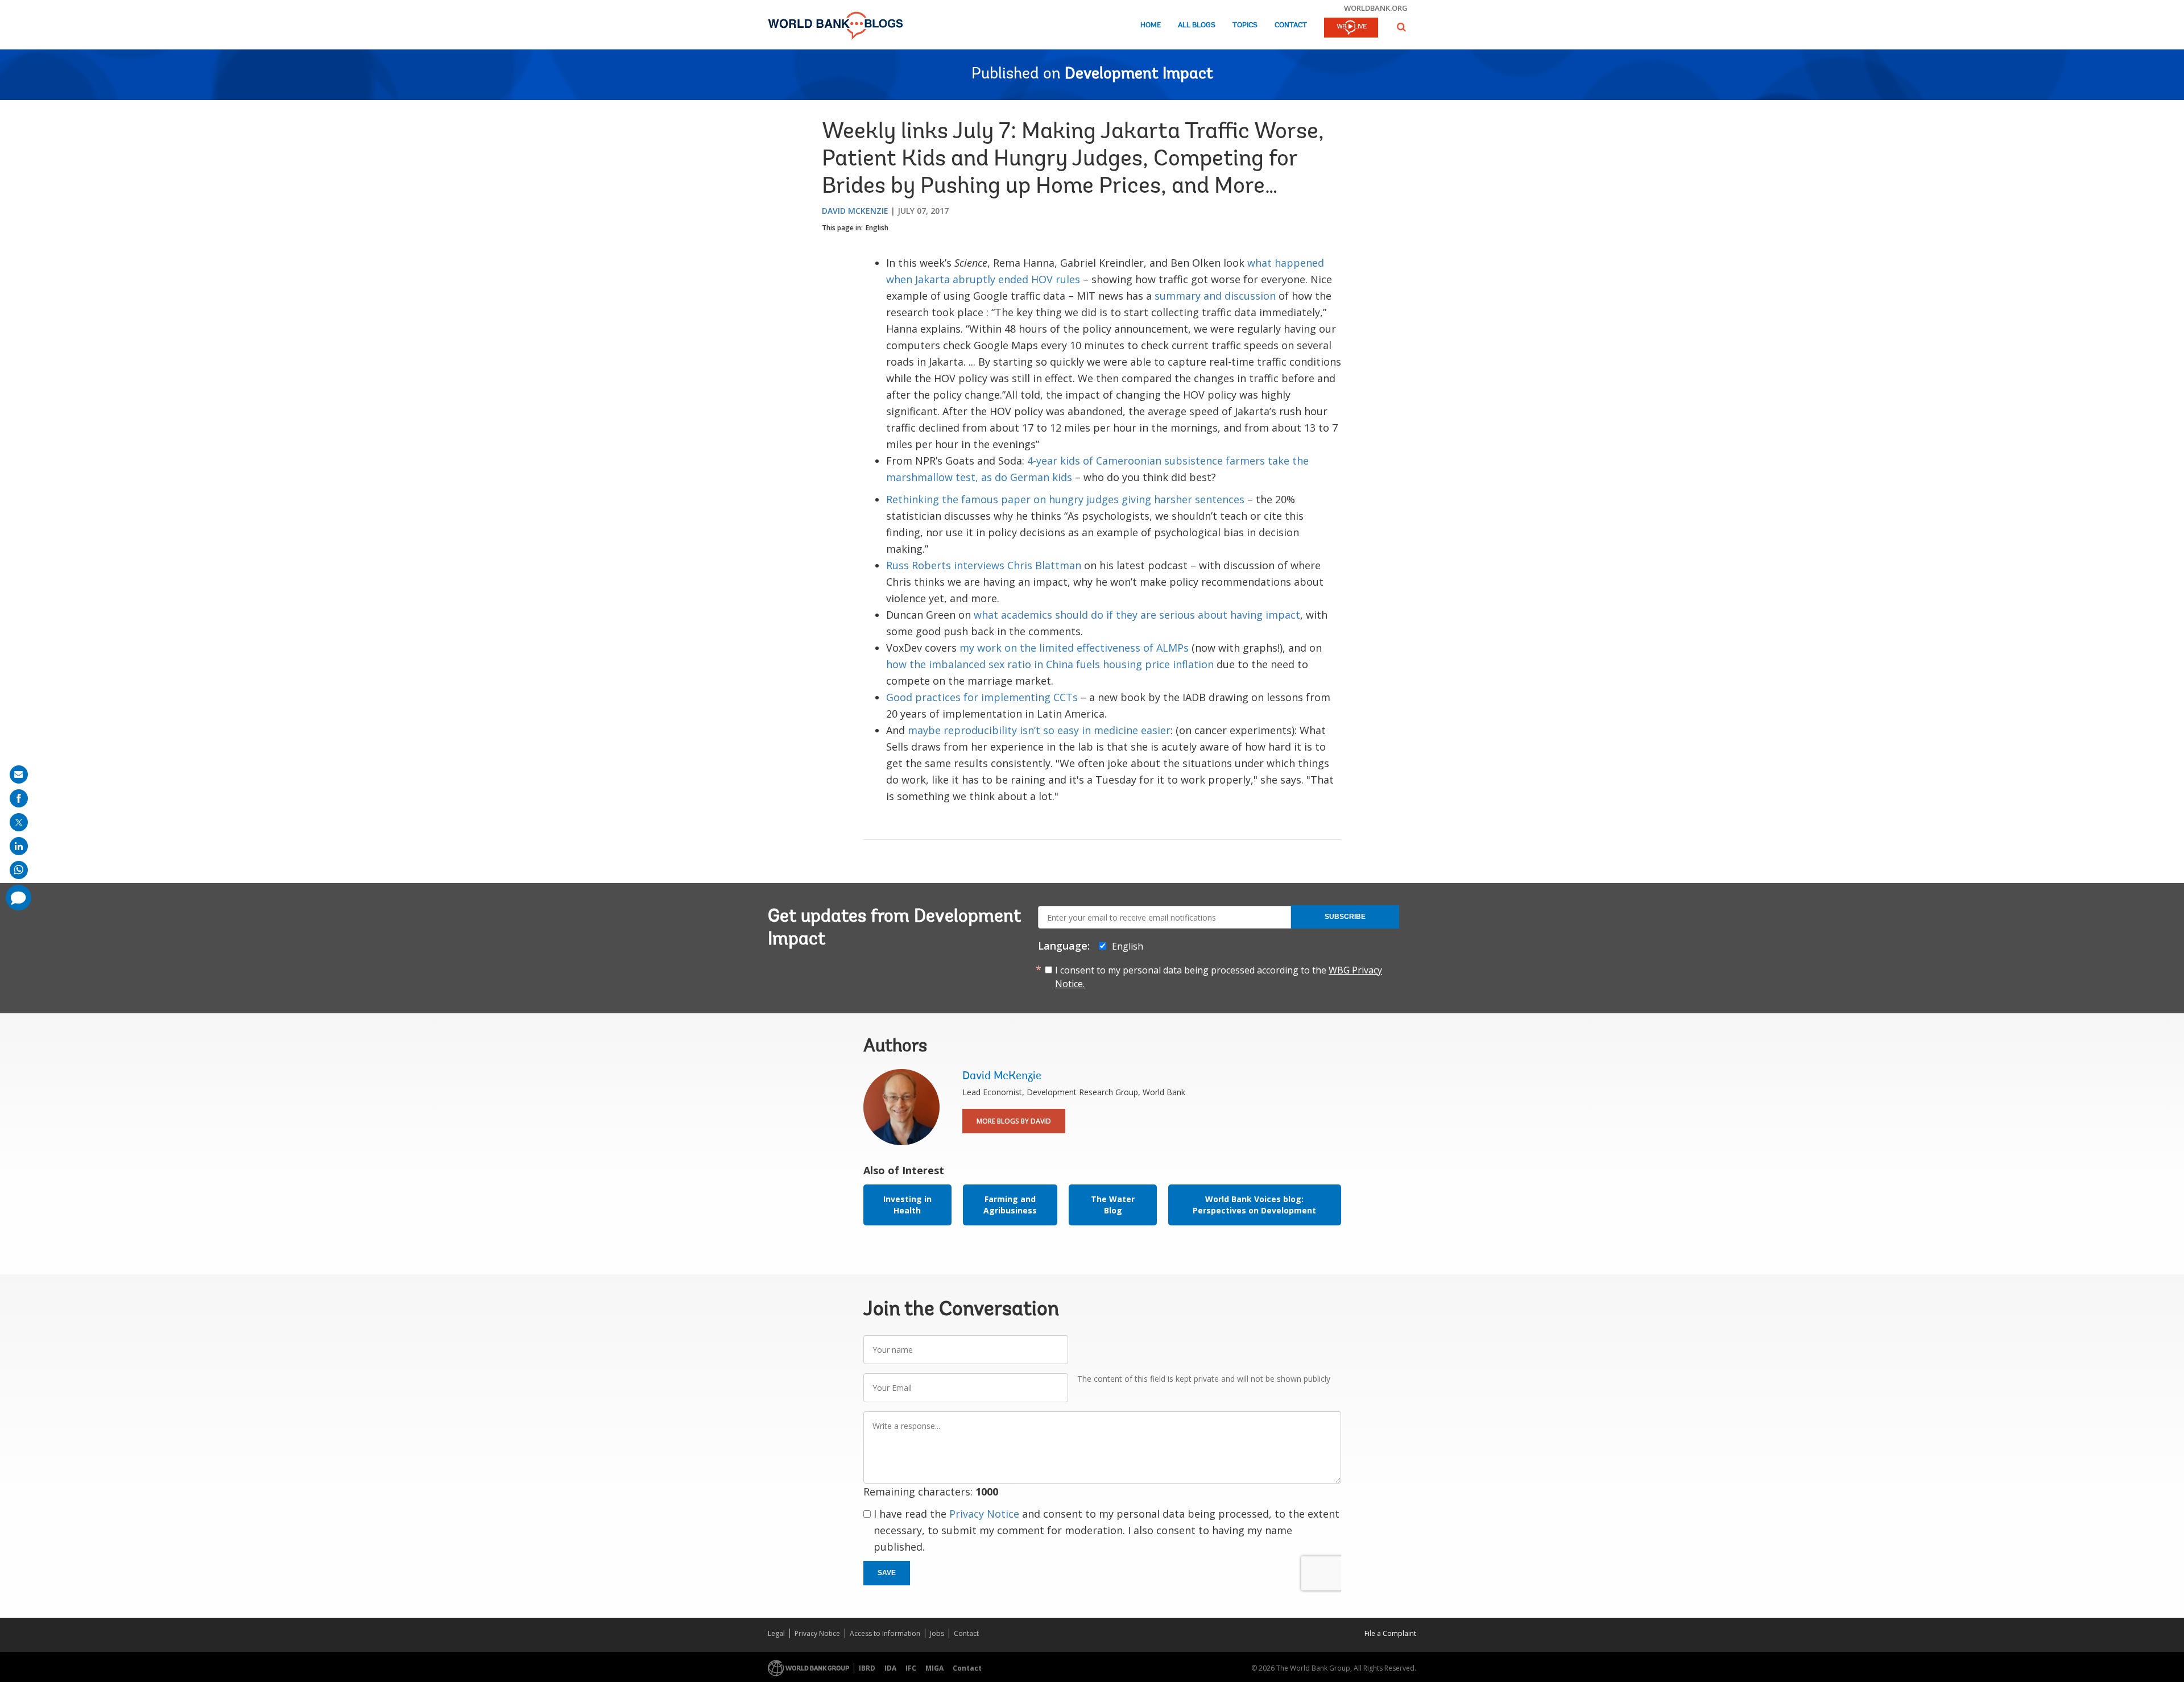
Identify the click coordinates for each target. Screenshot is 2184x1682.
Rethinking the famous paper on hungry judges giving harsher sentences (1065, 499)
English (877, 228)
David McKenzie (855, 211)
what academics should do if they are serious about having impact (1137, 615)
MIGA (934, 1668)
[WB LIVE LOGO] (1351, 28)
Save (887, 1573)
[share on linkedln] (19, 846)
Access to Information (885, 1633)
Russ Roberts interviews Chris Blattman (984, 565)
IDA (890, 1668)
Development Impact (1139, 74)
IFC (911, 1668)
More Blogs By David (1014, 1121)
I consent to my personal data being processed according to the (1219, 977)
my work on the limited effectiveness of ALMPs (1074, 648)
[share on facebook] (19, 798)
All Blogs (1197, 25)
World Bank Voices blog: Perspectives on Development (1254, 1205)
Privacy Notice (984, 1514)
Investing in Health (907, 1205)
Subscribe (1345, 917)
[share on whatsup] (19, 870)
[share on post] (19, 822)
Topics (1245, 25)
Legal (776, 1633)
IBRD (867, 1668)
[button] (1401, 27)
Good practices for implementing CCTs (982, 697)
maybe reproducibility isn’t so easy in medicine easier (1039, 730)
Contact (1291, 25)
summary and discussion (1215, 296)
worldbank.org (1376, 8)
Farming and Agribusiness (1010, 1205)
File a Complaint (1390, 1633)
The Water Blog (1113, 1205)
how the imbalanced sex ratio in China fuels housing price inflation (1050, 664)
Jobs (937, 1633)
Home (1151, 25)
